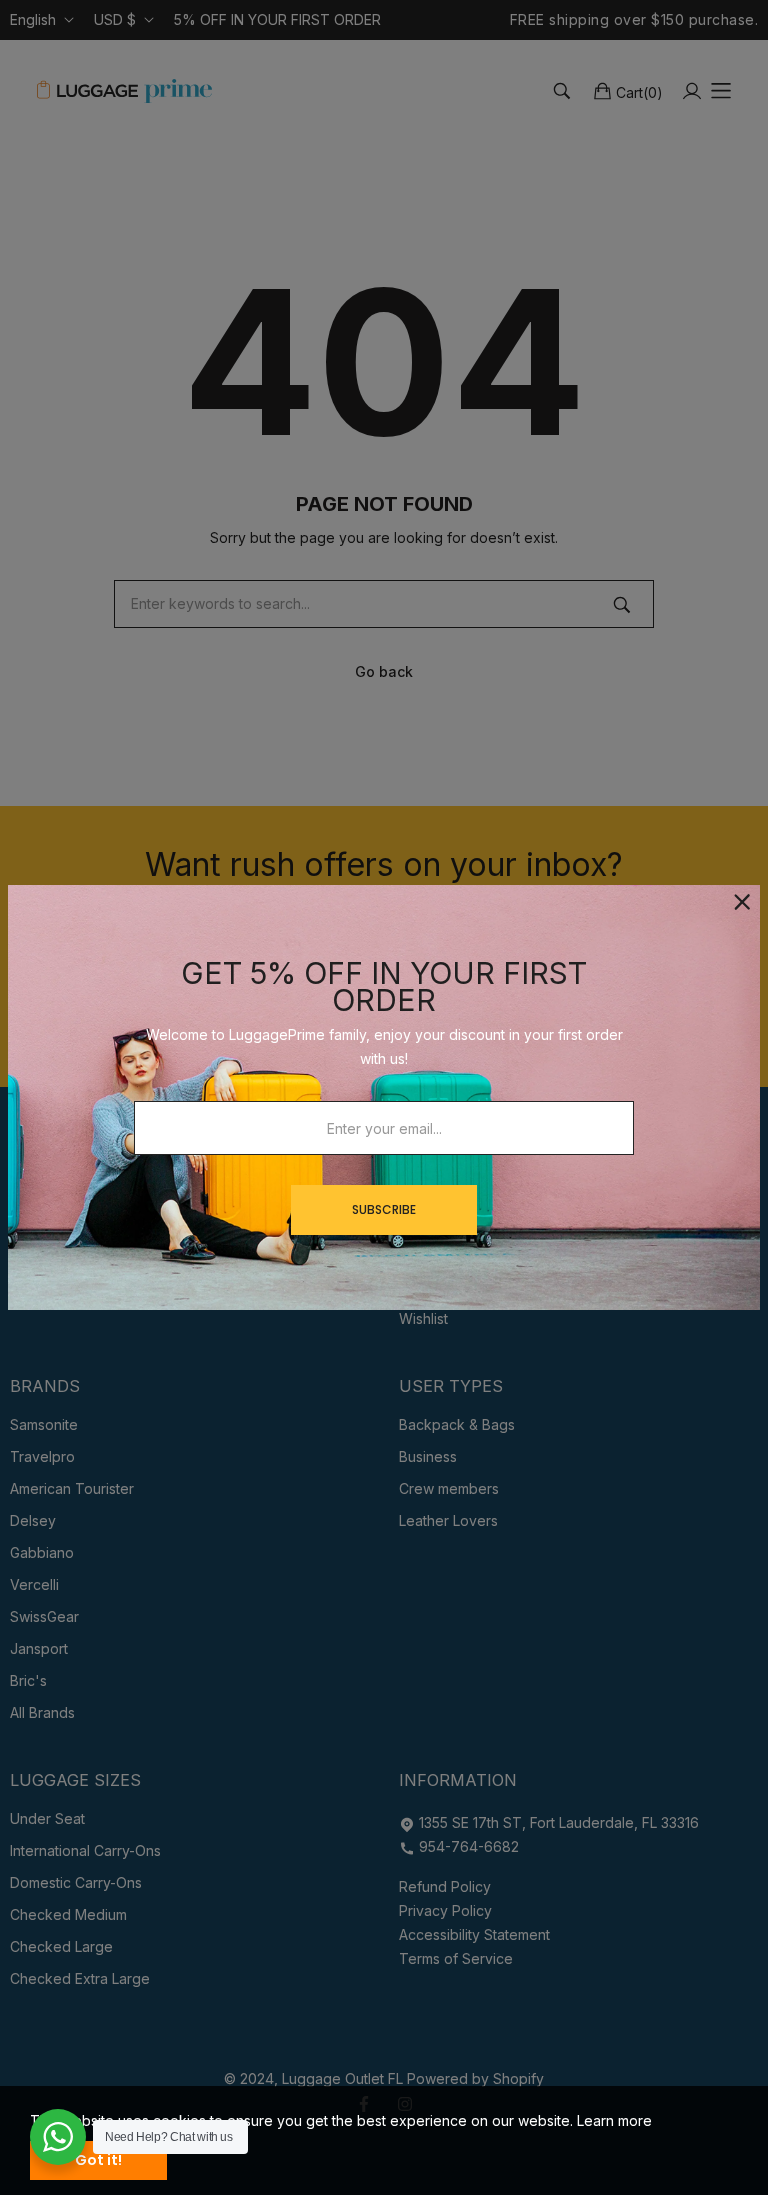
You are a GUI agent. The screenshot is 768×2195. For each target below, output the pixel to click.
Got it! (98, 2160)
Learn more (614, 2120)
